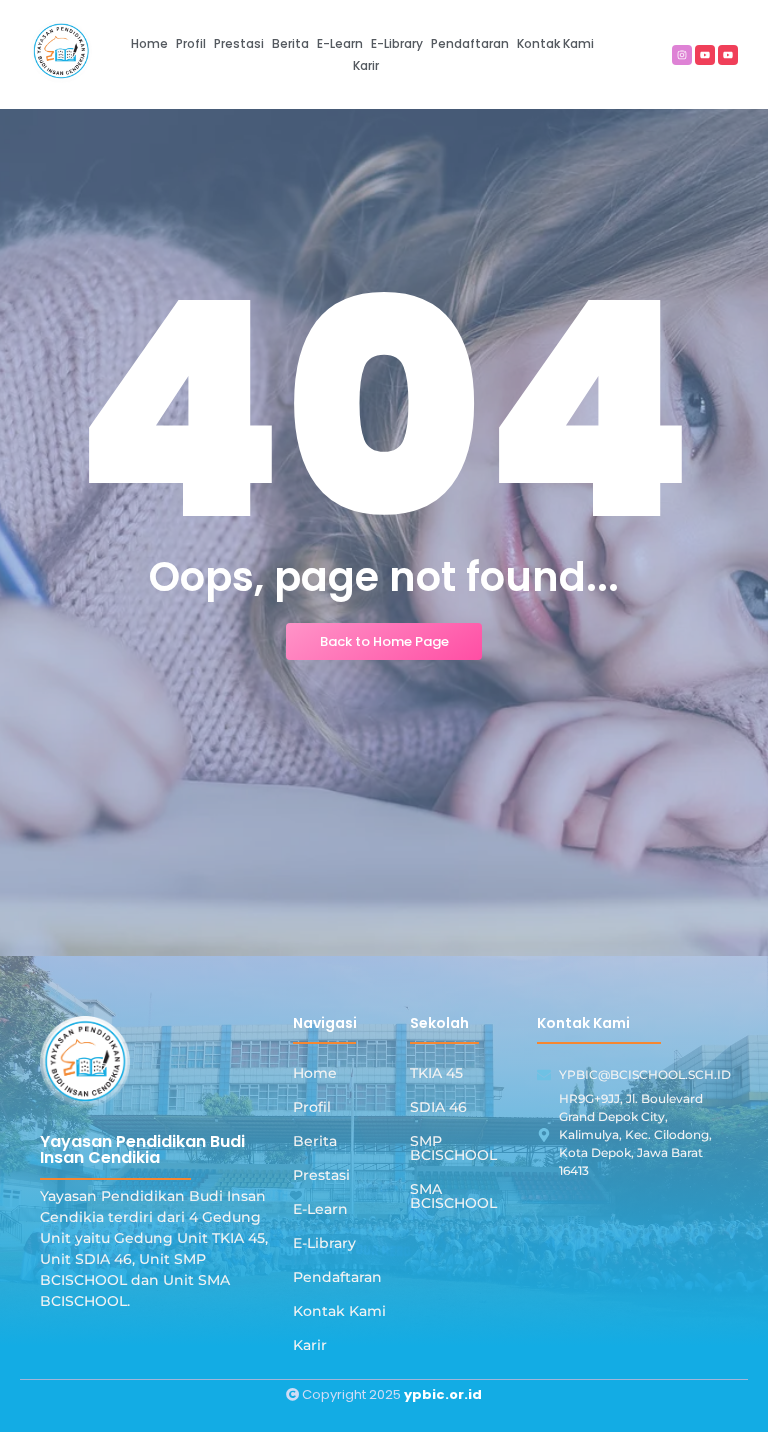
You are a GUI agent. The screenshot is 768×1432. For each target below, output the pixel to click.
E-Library (324, 1243)
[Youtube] (705, 55)
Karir (310, 1345)
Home (315, 1073)
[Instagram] (682, 55)
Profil (312, 1107)
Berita (315, 1141)
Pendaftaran (337, 1277)
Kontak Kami (339, 1311)
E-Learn (320, 1209)
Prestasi (321, 1175)
